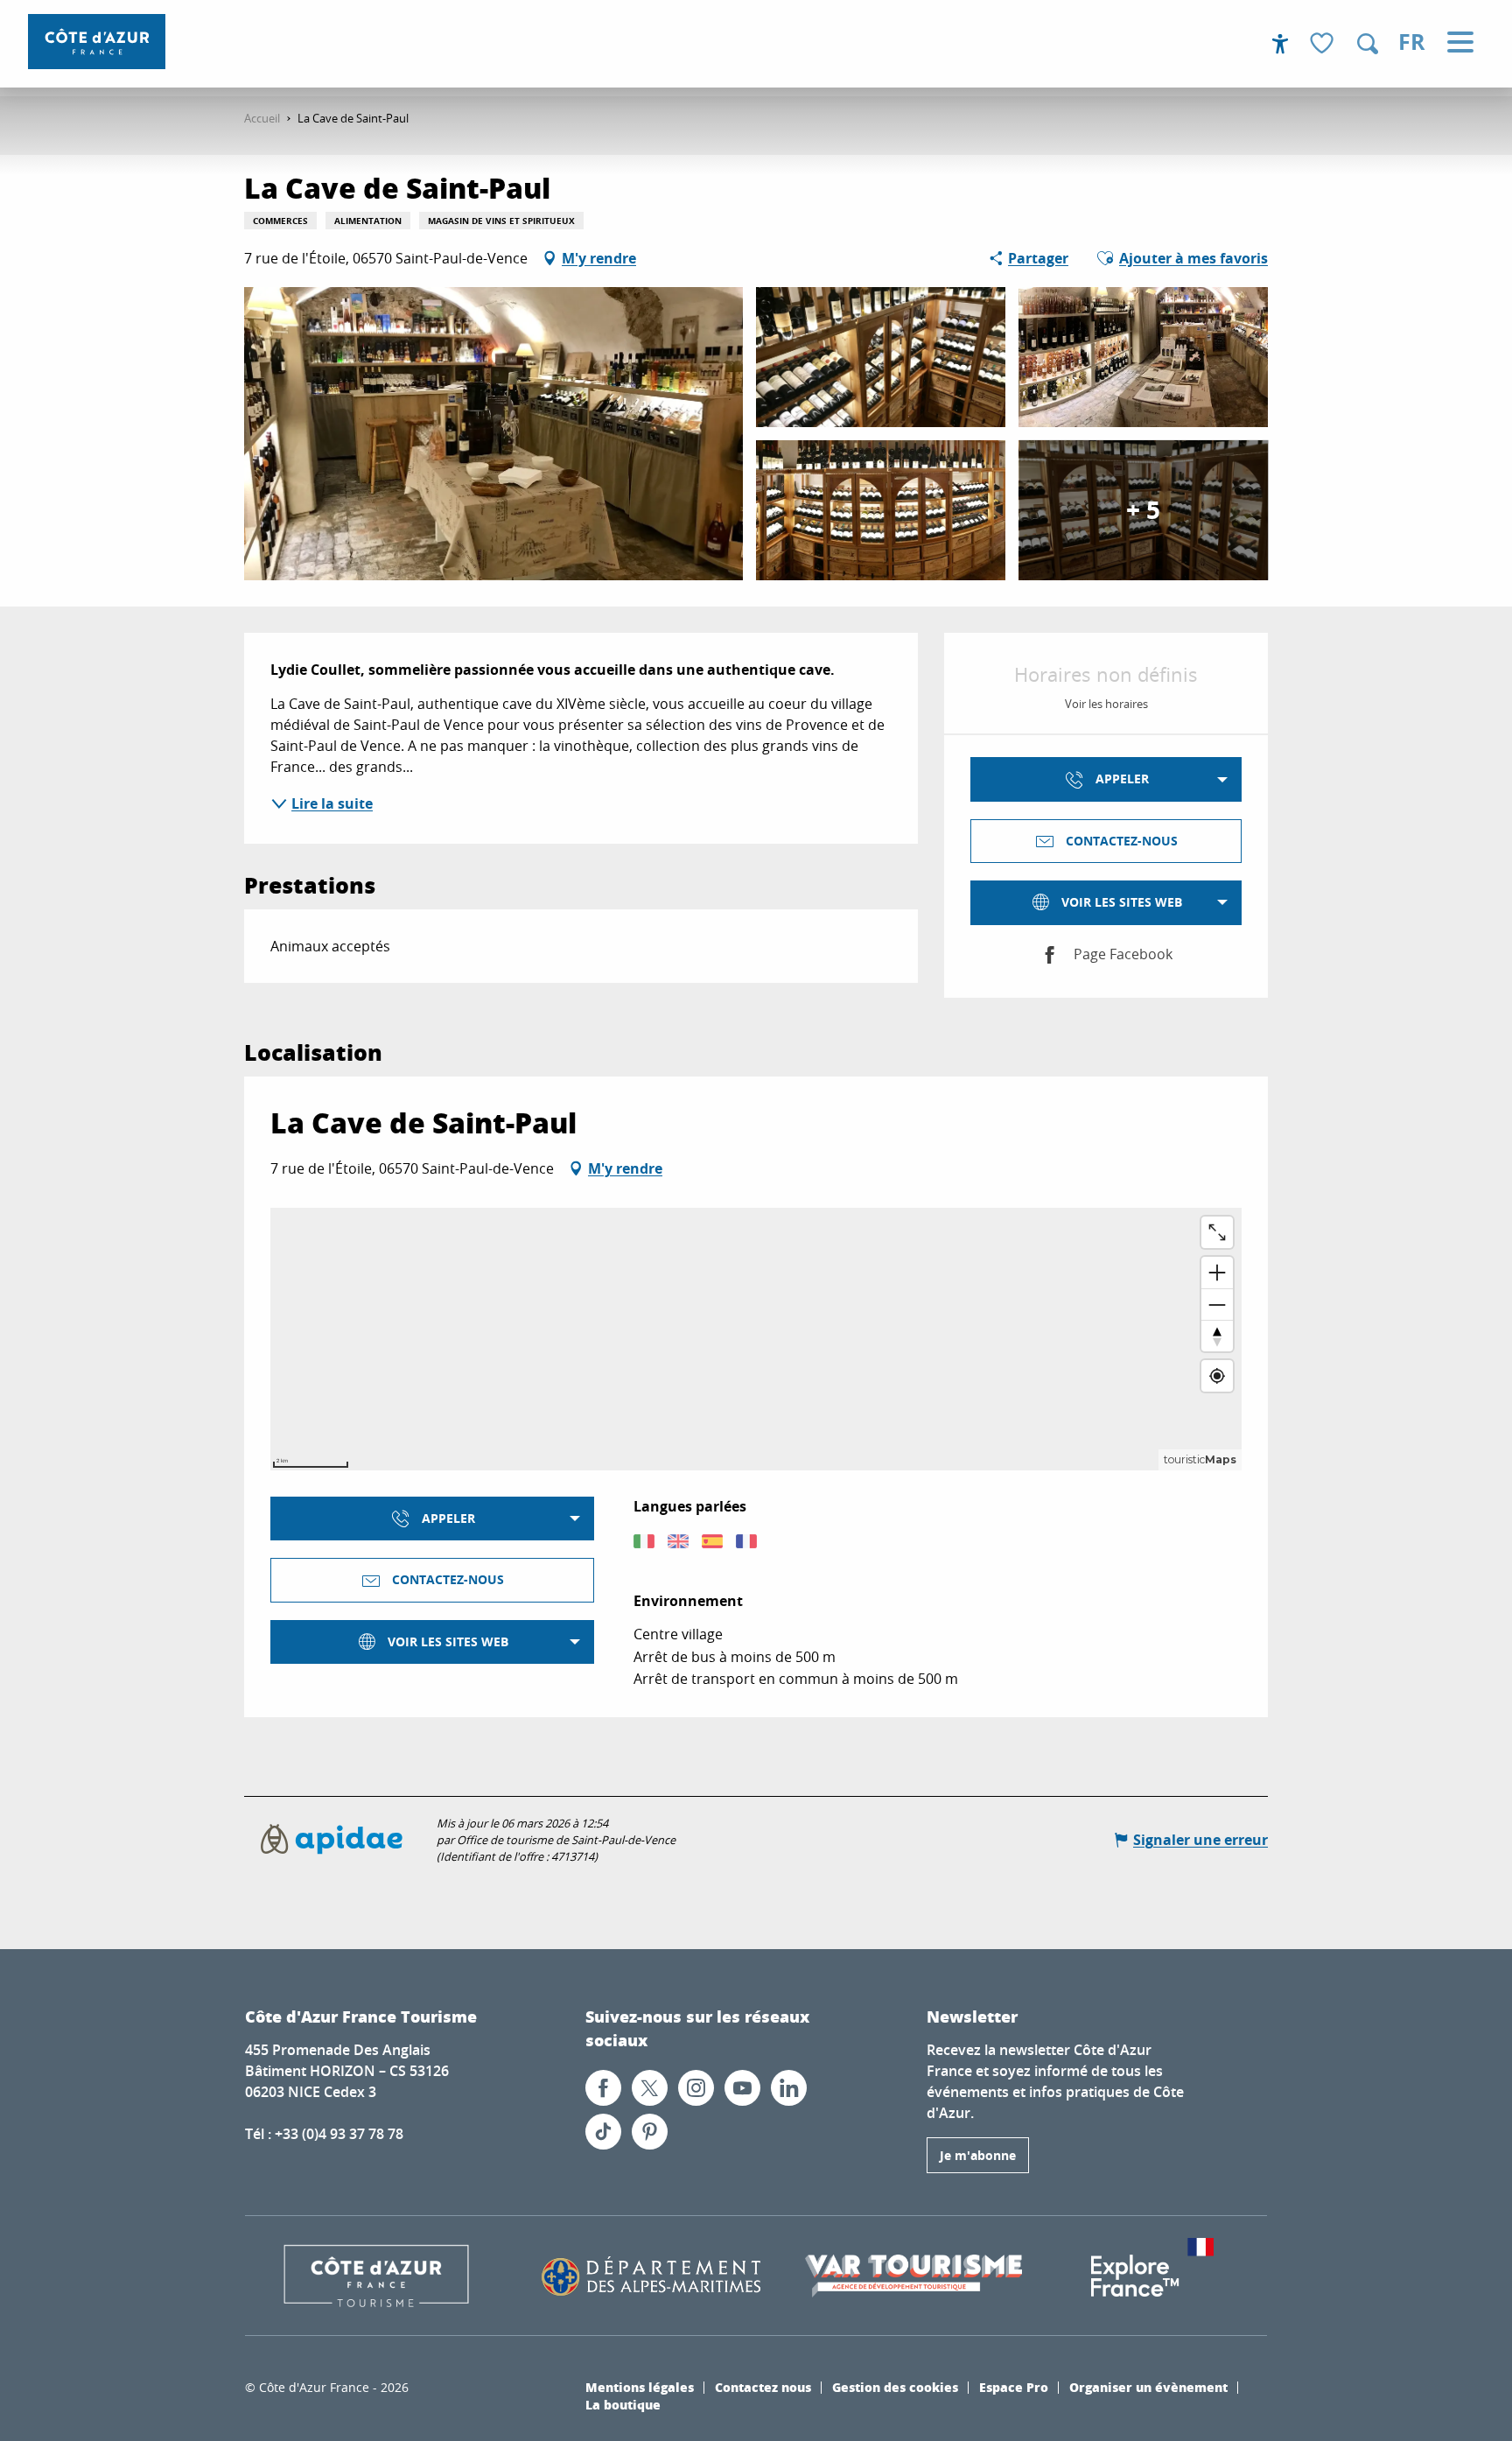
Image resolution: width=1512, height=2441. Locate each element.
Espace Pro (1014, 2387)
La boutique (623, 2404)
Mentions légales (640, 2387)
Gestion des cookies (895, 2387)
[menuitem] (97, 42)
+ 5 (1143, 510)
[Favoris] (1324, 44)
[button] (1368, 44)
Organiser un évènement (1148, 2387)
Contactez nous (763, 2387)
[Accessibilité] (1280, 44)
